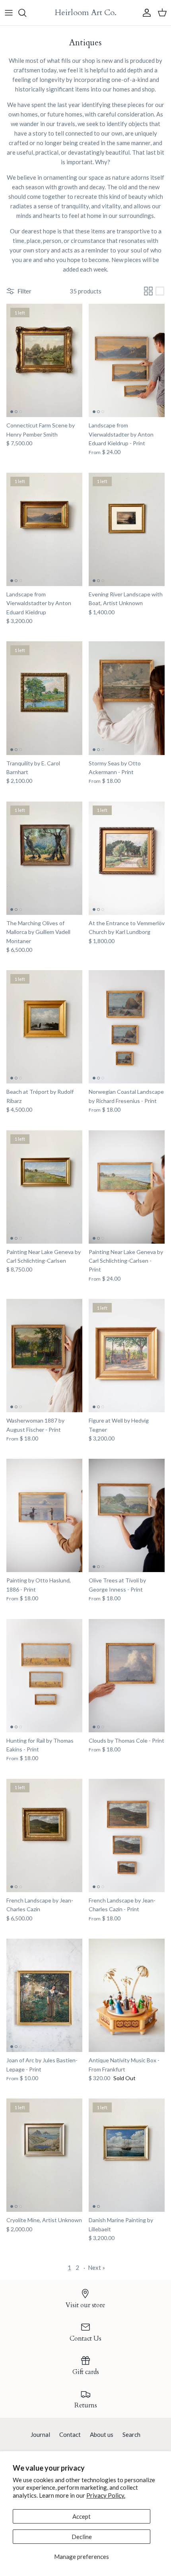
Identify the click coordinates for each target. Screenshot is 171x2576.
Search (131, 2434)
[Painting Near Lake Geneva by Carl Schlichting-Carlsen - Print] (127, 1187)
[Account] (145, 13)
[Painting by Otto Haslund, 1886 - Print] (44, 1515)
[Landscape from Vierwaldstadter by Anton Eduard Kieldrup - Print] (127, 360)
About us (102, 2434)
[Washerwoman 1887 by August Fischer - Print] (44, 1356)
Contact (70, 2434)
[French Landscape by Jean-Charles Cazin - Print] (127, 1835)
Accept (82, 2516)
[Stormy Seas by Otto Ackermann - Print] (127, 698)
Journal (40, 2434)
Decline (82, 2537)
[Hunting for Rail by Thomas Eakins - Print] (44, 1676)
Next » (96, 2267)
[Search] (26, 13)
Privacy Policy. (106, 2495)
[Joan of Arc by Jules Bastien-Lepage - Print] (44, 1995)
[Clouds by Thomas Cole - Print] (127, 1676)
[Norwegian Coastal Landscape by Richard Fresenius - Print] (127, 1027)
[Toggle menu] (9, 13)
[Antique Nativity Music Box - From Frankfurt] (127, 1995)
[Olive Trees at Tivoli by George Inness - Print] (127, 1515)
